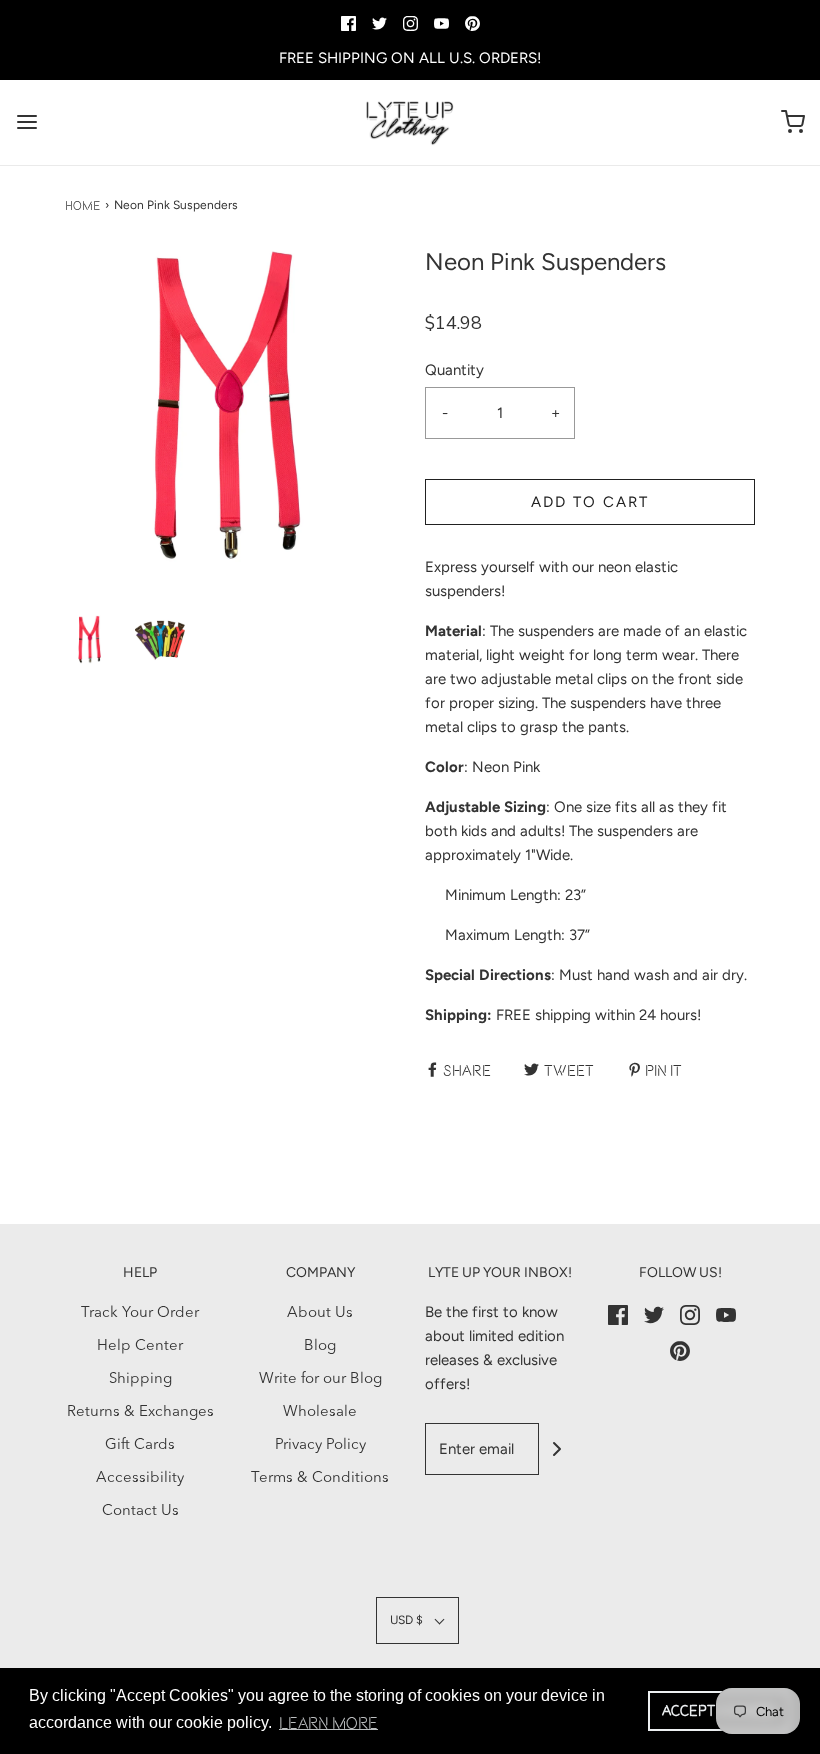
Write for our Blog (320, 1379)
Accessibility (140, 1478)
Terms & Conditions (320, 1478)
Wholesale (320, 1412)
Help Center (140, 1346)
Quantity (454, 370)
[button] (90, 640)
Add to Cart (590, 502)
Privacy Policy (320, 1445)
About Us (320, 1313)
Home (82, 205)
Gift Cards (140, 1445)
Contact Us (140, 1511)
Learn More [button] (328, 1723)
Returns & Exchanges (140, 1412)
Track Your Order (140, 1313)
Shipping (140, 1379)
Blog (320, 1346)
